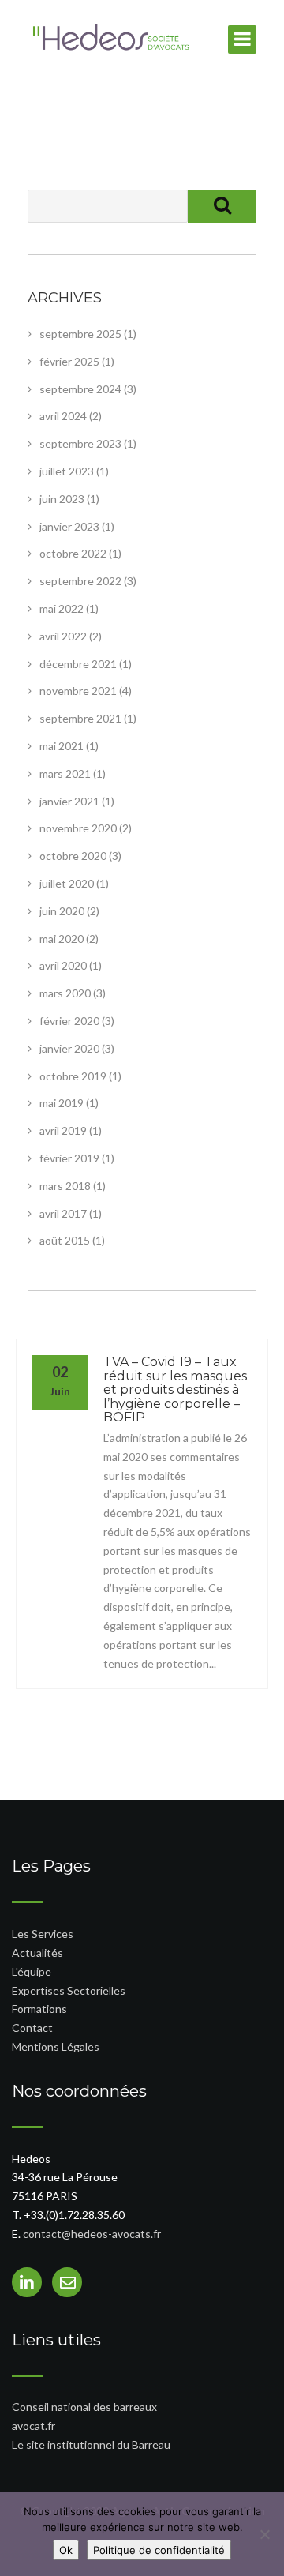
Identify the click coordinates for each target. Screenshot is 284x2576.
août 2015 (65, 1240)
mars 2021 (65, 774)
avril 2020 (63, 965)
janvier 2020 (69, 1048)
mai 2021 (62, 746)
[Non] (264, 2534)
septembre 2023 (80, 443)
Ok (66, 2550)
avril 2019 (63, 1130)
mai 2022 (62, 608)
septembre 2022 (80, 581)
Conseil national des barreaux (84, 2407)
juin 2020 (62, 911)
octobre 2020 (73, 856)
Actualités (37, 1953)
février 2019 (69, 1158)
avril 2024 (63, 416)
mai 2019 (62, 1103)
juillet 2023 (67, 471)
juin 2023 (62, 499)
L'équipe (32, 1971)
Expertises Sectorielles (69, 1990)
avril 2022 (63, 636)
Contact (32, 2028)
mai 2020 (62, 939)
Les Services (43, 1934)
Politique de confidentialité (159, 2550)
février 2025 (69, 361)
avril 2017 (63, 1213)
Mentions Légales (56, 2047)
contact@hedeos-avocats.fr (92, 2234)
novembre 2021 (78, 691)
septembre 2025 (80, 334)
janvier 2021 (69, 801)
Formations (39, 2009)
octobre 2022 (73, 553)
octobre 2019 (73, 1076)
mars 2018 (65, 1186)
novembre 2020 (78, 828)
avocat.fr (34, 2426)
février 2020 (69, 1021)
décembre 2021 (78, 664)
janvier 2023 (69, 526)
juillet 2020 (67, 883)
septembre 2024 (80, 389)
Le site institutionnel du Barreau (91, 2445)
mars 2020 (65, 993)
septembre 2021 (80, 718)
